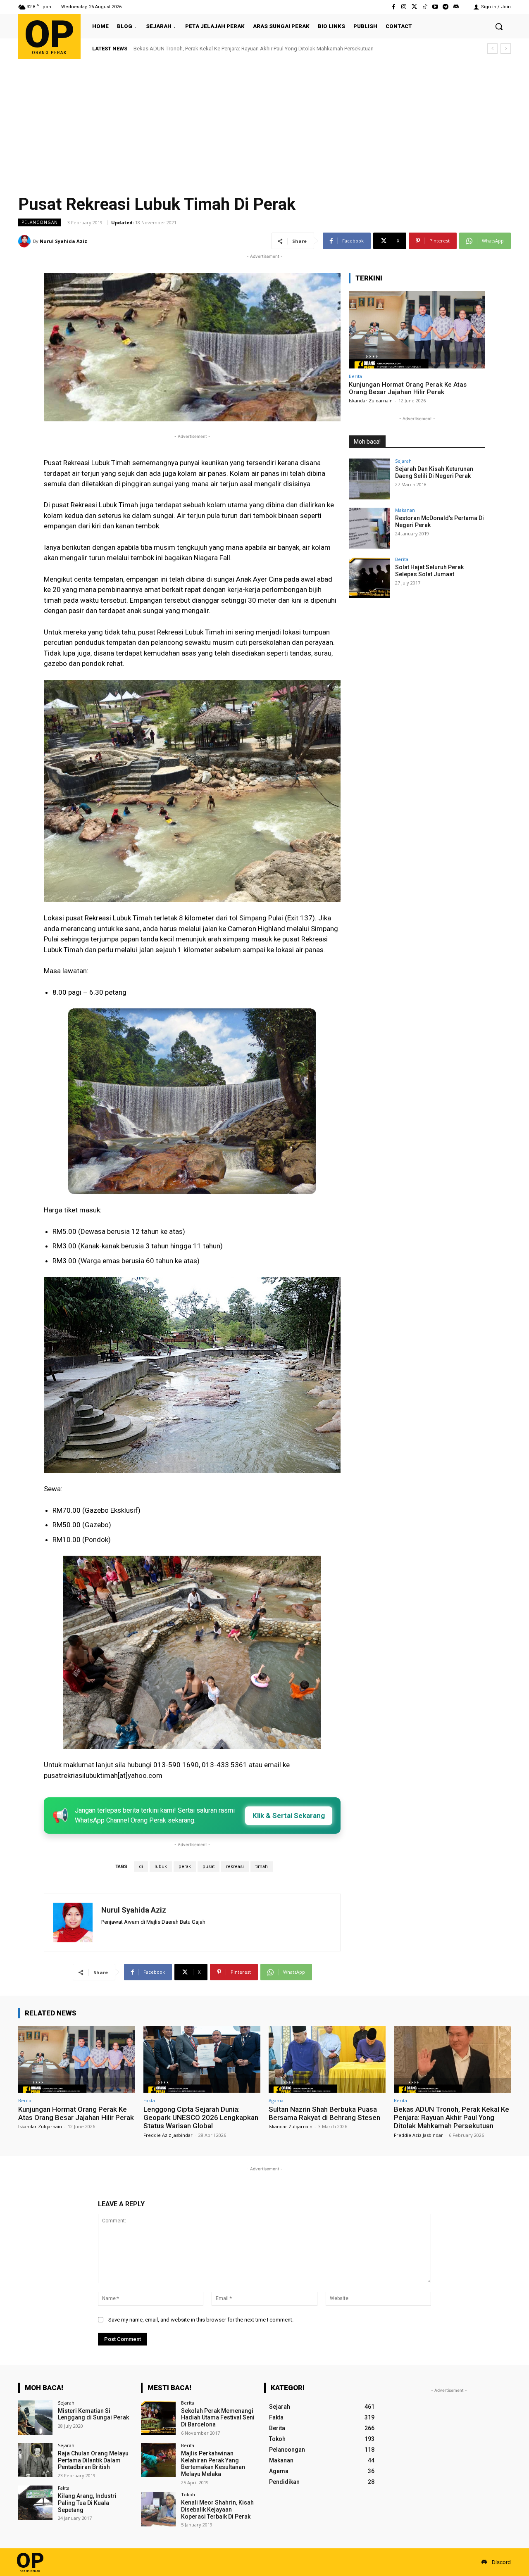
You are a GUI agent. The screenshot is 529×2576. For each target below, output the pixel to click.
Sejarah (403, 461)
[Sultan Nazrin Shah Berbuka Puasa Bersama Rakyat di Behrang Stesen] (327, 2059)
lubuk (161, 1867)
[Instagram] (404, 7)
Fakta (149, 2100)
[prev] (492, 49)
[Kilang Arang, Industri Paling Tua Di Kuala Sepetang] (35, 2503)
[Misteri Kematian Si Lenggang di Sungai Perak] (35, 2418)
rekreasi (235, 1867)
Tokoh (188, 2494)
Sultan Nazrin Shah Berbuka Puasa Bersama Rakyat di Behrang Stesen (324, 2113)
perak (185, 1867)
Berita (355, 376)
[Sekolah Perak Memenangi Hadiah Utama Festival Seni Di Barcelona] (158, 2418)
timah (262, 1867)
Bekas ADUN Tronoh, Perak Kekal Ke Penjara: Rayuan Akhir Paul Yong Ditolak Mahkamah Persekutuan (452, 2118)
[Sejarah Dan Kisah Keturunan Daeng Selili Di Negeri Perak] (369, 479)
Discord (501, 2562)
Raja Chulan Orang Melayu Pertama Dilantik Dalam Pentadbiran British (93, 2460)
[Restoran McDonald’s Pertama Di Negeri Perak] (369, 528)
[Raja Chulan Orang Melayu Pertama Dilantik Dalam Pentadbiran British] (35, 2460)
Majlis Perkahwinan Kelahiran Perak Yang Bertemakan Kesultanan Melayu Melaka (213, 2464)
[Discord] (456, 7)
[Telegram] (446, 7)
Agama (276, 2100)
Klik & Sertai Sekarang (289, 1816)
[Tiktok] (425, 7)
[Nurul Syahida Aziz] (26, 241)
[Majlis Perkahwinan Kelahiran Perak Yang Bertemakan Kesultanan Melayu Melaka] (158, 2460)
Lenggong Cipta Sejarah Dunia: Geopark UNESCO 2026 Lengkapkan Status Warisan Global (201, 2118)
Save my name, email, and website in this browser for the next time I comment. (201, 2320)
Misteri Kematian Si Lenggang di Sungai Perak (93, 2414)
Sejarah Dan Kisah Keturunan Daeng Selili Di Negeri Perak (434, 472)
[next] (506, 49)
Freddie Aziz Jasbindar (168, 2135)
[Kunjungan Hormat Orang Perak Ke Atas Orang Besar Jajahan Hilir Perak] (417, 330)
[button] (499, 26)
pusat (209, 1867)
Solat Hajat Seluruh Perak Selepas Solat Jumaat (429, 571)
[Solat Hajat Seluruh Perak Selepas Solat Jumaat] (369, 577)
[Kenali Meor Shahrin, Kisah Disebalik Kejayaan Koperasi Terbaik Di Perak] (158, 2509)
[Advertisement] (264, 121)
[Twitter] (414, 7)
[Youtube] (435, 7)
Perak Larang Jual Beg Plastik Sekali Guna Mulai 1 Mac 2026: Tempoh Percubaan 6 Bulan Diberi (245, 49)
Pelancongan (40, 222)
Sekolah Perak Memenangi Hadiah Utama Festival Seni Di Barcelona (218, 2418)
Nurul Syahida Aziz (63, 241)
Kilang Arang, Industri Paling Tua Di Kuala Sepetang (87, 2503)
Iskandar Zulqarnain (371, 400)
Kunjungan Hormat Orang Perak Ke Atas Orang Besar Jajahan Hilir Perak (408, 388)
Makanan (405, 510)
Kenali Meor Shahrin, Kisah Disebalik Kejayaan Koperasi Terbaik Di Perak (217, 2509)
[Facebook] (394, 7)
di (141, 1867)
